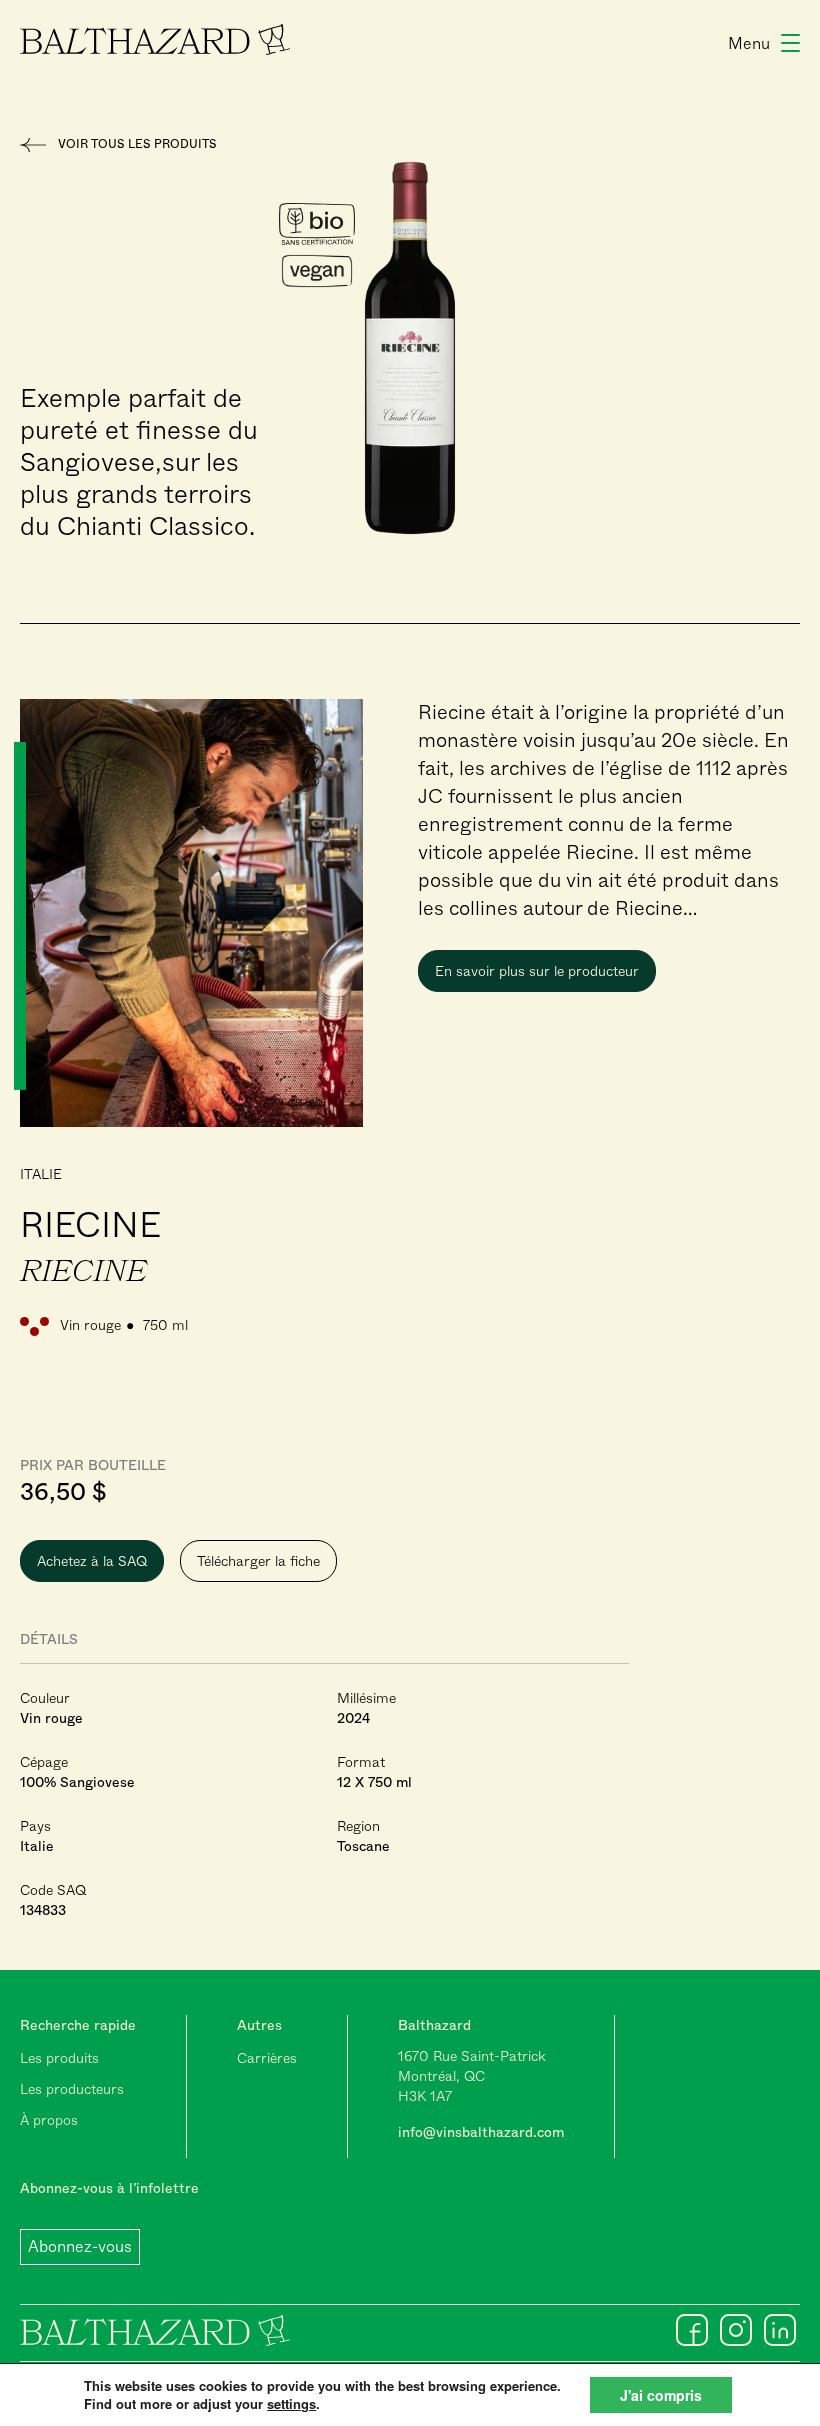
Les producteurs (72, 2089)
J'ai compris (661, 2395)
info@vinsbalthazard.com (481, 2132)
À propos (49, 2120)
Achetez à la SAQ (92, 1561)
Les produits (59, 2058)
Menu (749, 43)
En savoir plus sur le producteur (537, 971)
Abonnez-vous (80, 2246)
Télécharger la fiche (258, 1561)
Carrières (267, 2058)
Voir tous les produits (137, 144)
